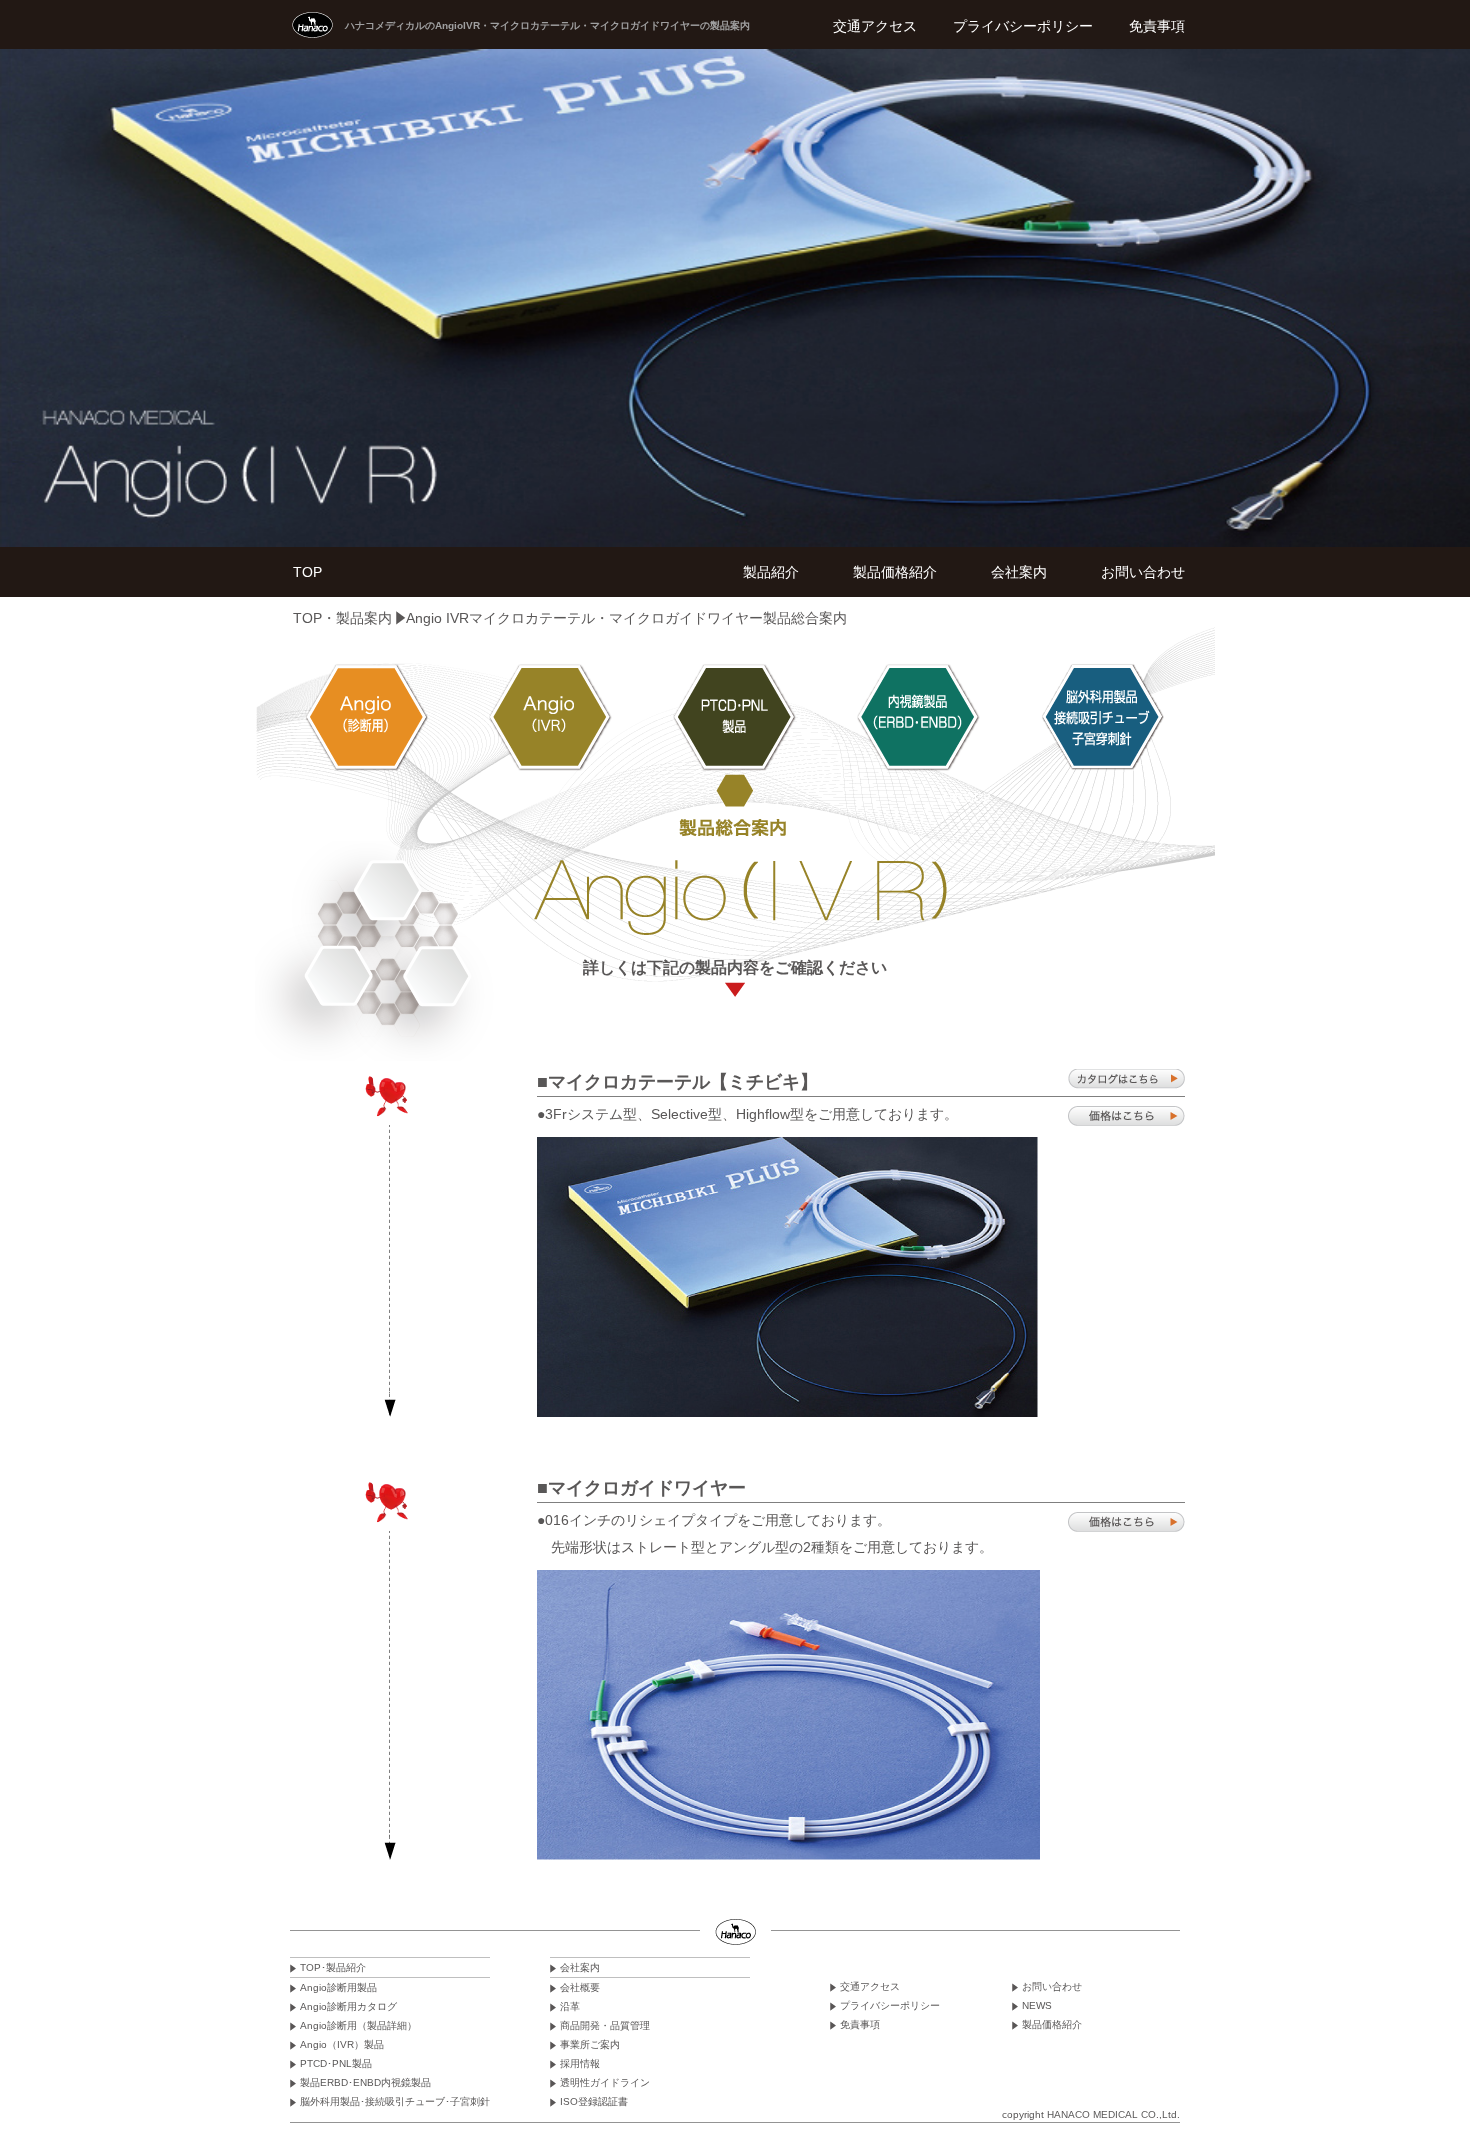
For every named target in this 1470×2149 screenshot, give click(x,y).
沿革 (570, 2006)
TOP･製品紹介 (333, 1967)
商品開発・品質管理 (605, 2025)
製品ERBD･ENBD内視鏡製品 (365, 2082)
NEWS (1037, 2005)
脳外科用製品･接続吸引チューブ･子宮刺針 (395, 2101)
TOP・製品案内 (342, 618)
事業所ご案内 (590, 2044)
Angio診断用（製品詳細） (358, 2025)
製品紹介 (771, 572)
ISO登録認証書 (594, 2101)
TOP (307, 572)
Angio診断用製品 (338, 1987)
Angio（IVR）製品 (342, 2044)
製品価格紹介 (895, 572)
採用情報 (580, 2063)
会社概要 (580, 1987)
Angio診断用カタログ (348, 2006)
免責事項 (1157, 26)
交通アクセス (875, 26)
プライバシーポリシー (1023, 26)
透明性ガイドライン (605, 2082)
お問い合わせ (1143, 572)
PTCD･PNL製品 (336, 2063)
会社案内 (1019, 572)
